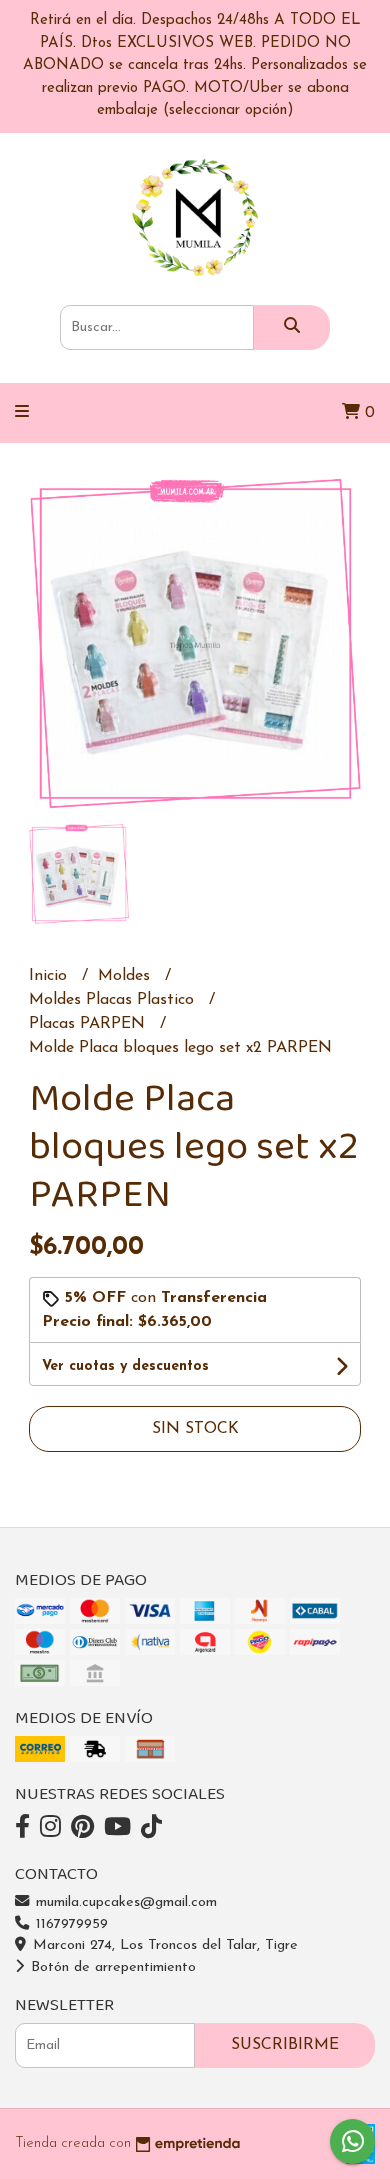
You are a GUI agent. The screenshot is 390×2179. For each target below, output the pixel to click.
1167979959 (69, 1924)
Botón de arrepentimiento (111, 1967)
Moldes (126, 976)
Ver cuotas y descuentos (125, 1366)
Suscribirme (285, 2045)
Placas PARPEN (89, 1024)
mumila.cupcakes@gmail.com (124, 1902)
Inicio (50, 976)
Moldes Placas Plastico (114, 1000)
